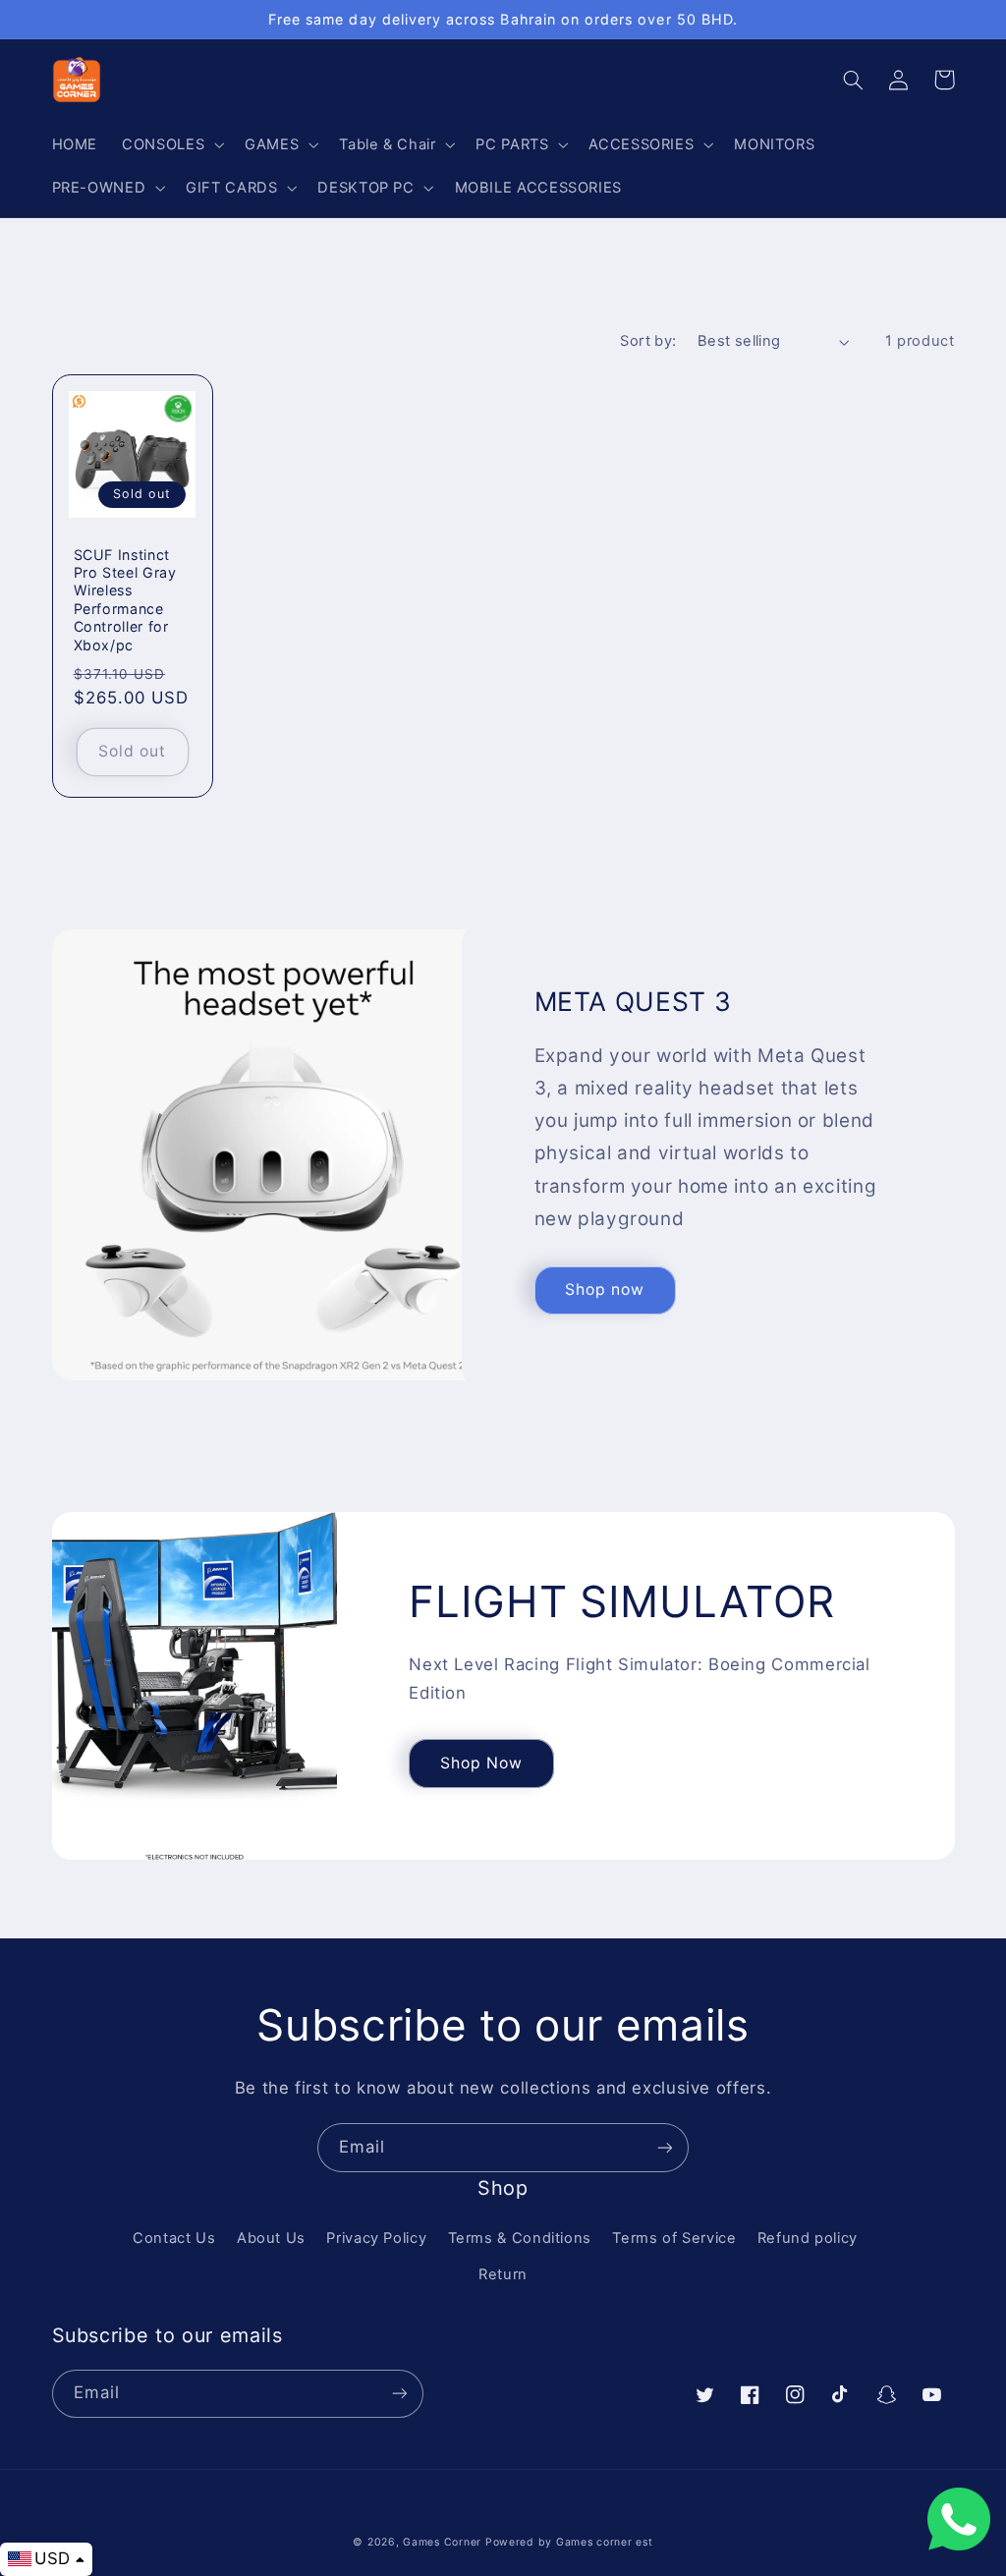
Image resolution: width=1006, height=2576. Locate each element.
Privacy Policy (376, 2238)
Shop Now (481, 1763)
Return (503, 2274)
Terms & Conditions (520, 2238)
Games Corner (444, 2542)
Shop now (605, 1289)
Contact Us (174, 2238)
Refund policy (808, 2238)
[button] (171, 144)
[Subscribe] (665, 2147)
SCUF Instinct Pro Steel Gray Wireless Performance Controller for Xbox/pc (125, 600)
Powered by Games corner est (569, 2542)
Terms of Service (674, 2238)
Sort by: (648, 341)
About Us (271, 2238)
